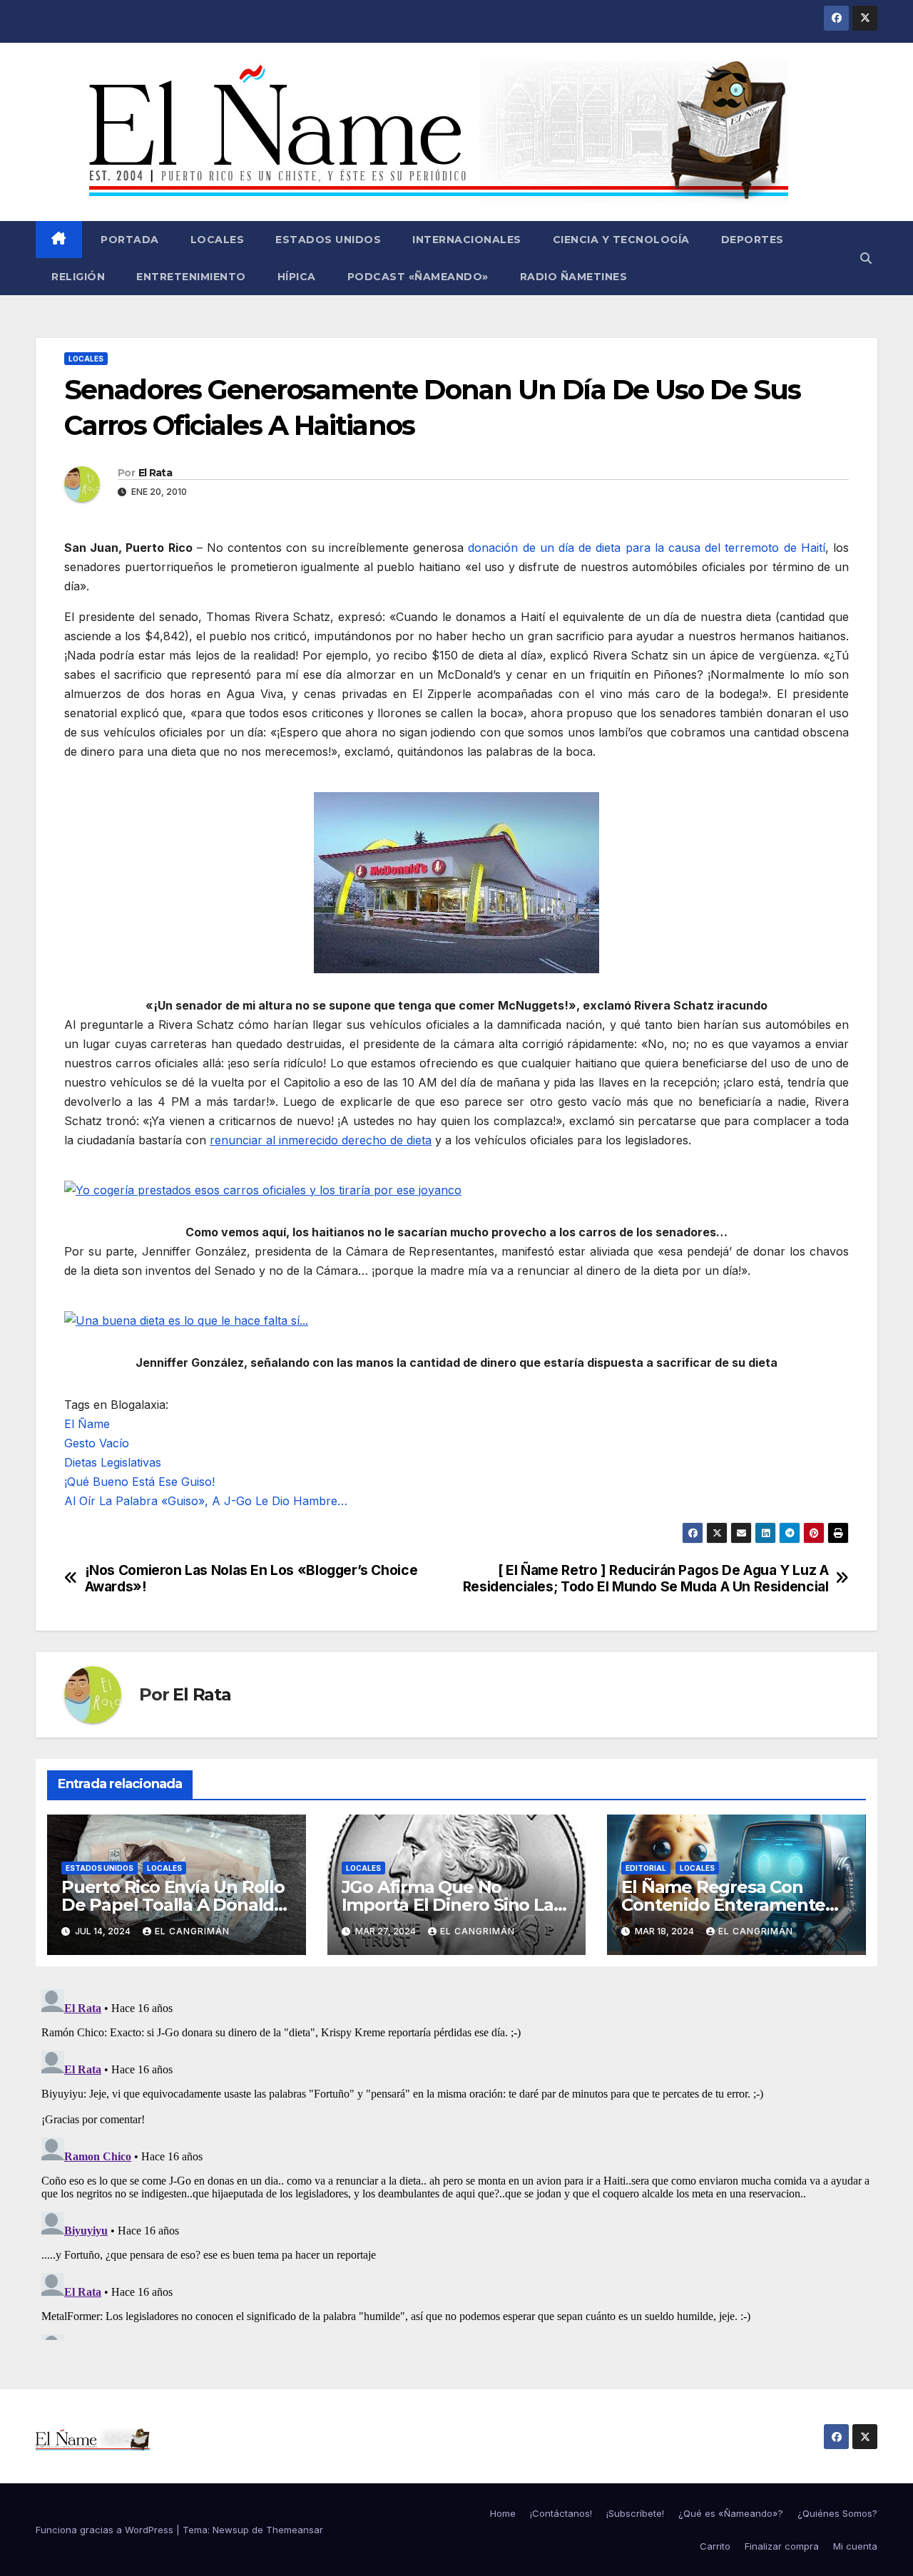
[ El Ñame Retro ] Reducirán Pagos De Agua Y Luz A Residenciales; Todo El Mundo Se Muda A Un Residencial (646, 1579)
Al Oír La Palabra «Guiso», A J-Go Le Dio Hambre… (206, 1501)
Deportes (753, 240)
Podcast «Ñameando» (418, 277)
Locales (218, 240)
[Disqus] (456, 2162)
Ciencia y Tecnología (621, 240)
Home (503, 2513)
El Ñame (87, 1424)
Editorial (646, 1868)
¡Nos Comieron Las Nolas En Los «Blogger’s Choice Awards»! (251, 1579)
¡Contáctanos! (561, 2513)
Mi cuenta (855, 2546)
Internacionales (467, 240)
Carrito (715, 2546)
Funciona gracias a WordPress (106, 2530)
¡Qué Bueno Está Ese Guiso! (139, 1482)
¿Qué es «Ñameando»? (731, 2513)
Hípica (297, 277)
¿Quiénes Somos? (837, 2513)
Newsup (231, 2530)
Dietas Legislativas (113, 1462)
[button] (866, 258)
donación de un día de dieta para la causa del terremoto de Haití (647, 548)
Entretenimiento (191, 277)
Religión (78, 277)
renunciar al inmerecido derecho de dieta (321, 1140)
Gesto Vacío (97, 1443)
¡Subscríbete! (635, 2513)
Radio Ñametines (574, 277)
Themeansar (295, 2530)
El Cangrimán (192, 1931)
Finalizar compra (782, 2546)
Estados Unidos (328, 240)
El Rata (155, 473)
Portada (128, 240)
